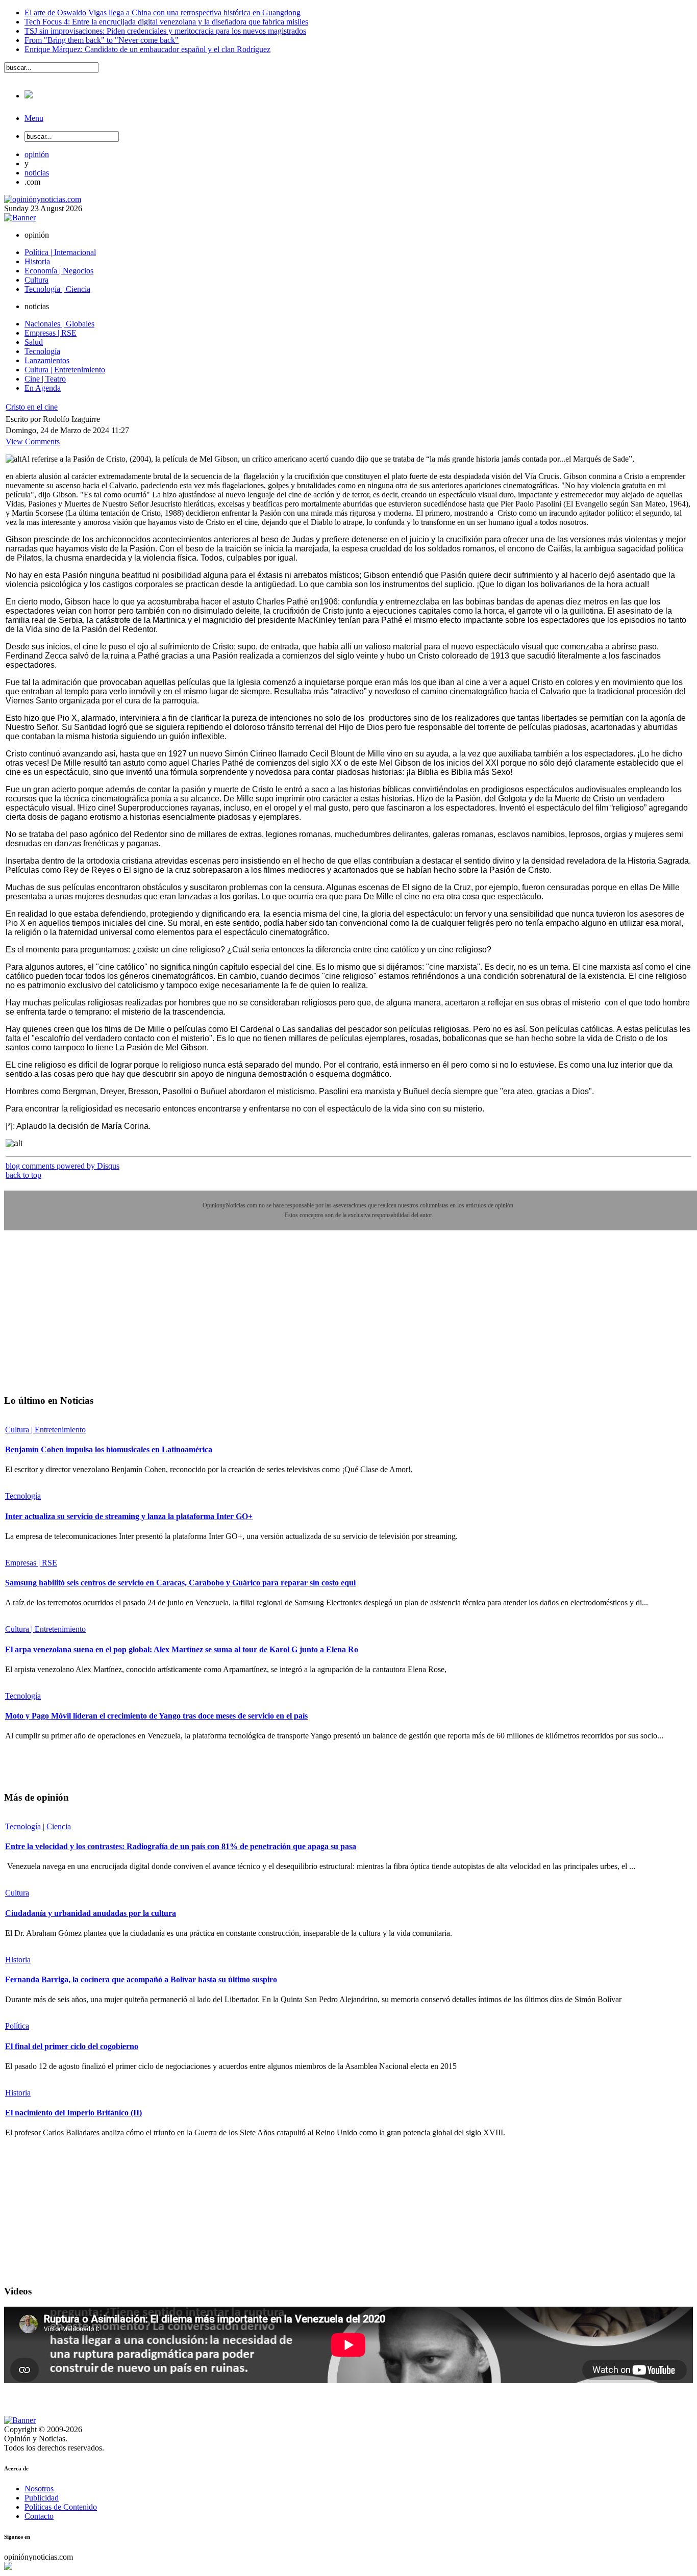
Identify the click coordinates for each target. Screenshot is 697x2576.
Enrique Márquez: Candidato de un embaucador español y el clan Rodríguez (147, 49)
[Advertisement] (81, 1320)
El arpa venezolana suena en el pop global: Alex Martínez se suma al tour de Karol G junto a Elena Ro (182, 1649)
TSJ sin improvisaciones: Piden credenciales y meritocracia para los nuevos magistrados (165, 31)
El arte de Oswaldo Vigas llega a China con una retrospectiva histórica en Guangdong (163, 12)
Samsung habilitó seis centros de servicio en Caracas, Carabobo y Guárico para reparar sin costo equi (180, 1583)
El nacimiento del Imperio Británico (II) (73, 2113)
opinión (37, 154)
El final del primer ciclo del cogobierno (72, 2046)
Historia (18, 1960)
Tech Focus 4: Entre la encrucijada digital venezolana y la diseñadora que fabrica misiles (166, 22)
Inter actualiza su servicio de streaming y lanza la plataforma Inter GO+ (129, 1516)
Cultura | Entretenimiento (45, 1430)
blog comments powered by (63, 1166)
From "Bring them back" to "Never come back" (102, 40)
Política (17, 2026)
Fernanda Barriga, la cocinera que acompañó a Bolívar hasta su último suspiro (141, 1979)
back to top (23, 1175)
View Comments (33, 441)
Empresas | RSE (31, 1563)
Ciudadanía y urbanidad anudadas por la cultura (91, 1913)
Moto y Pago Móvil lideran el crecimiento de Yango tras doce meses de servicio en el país (156, 1716)
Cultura (17, 1893)
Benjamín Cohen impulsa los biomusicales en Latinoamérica (109, 1449)
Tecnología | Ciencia (38, 1826)
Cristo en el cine (32, 407)
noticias (37, 173)
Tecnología (23, 1496)
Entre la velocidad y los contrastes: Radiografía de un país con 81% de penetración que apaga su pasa (181, 1846)
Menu (34, 118)
